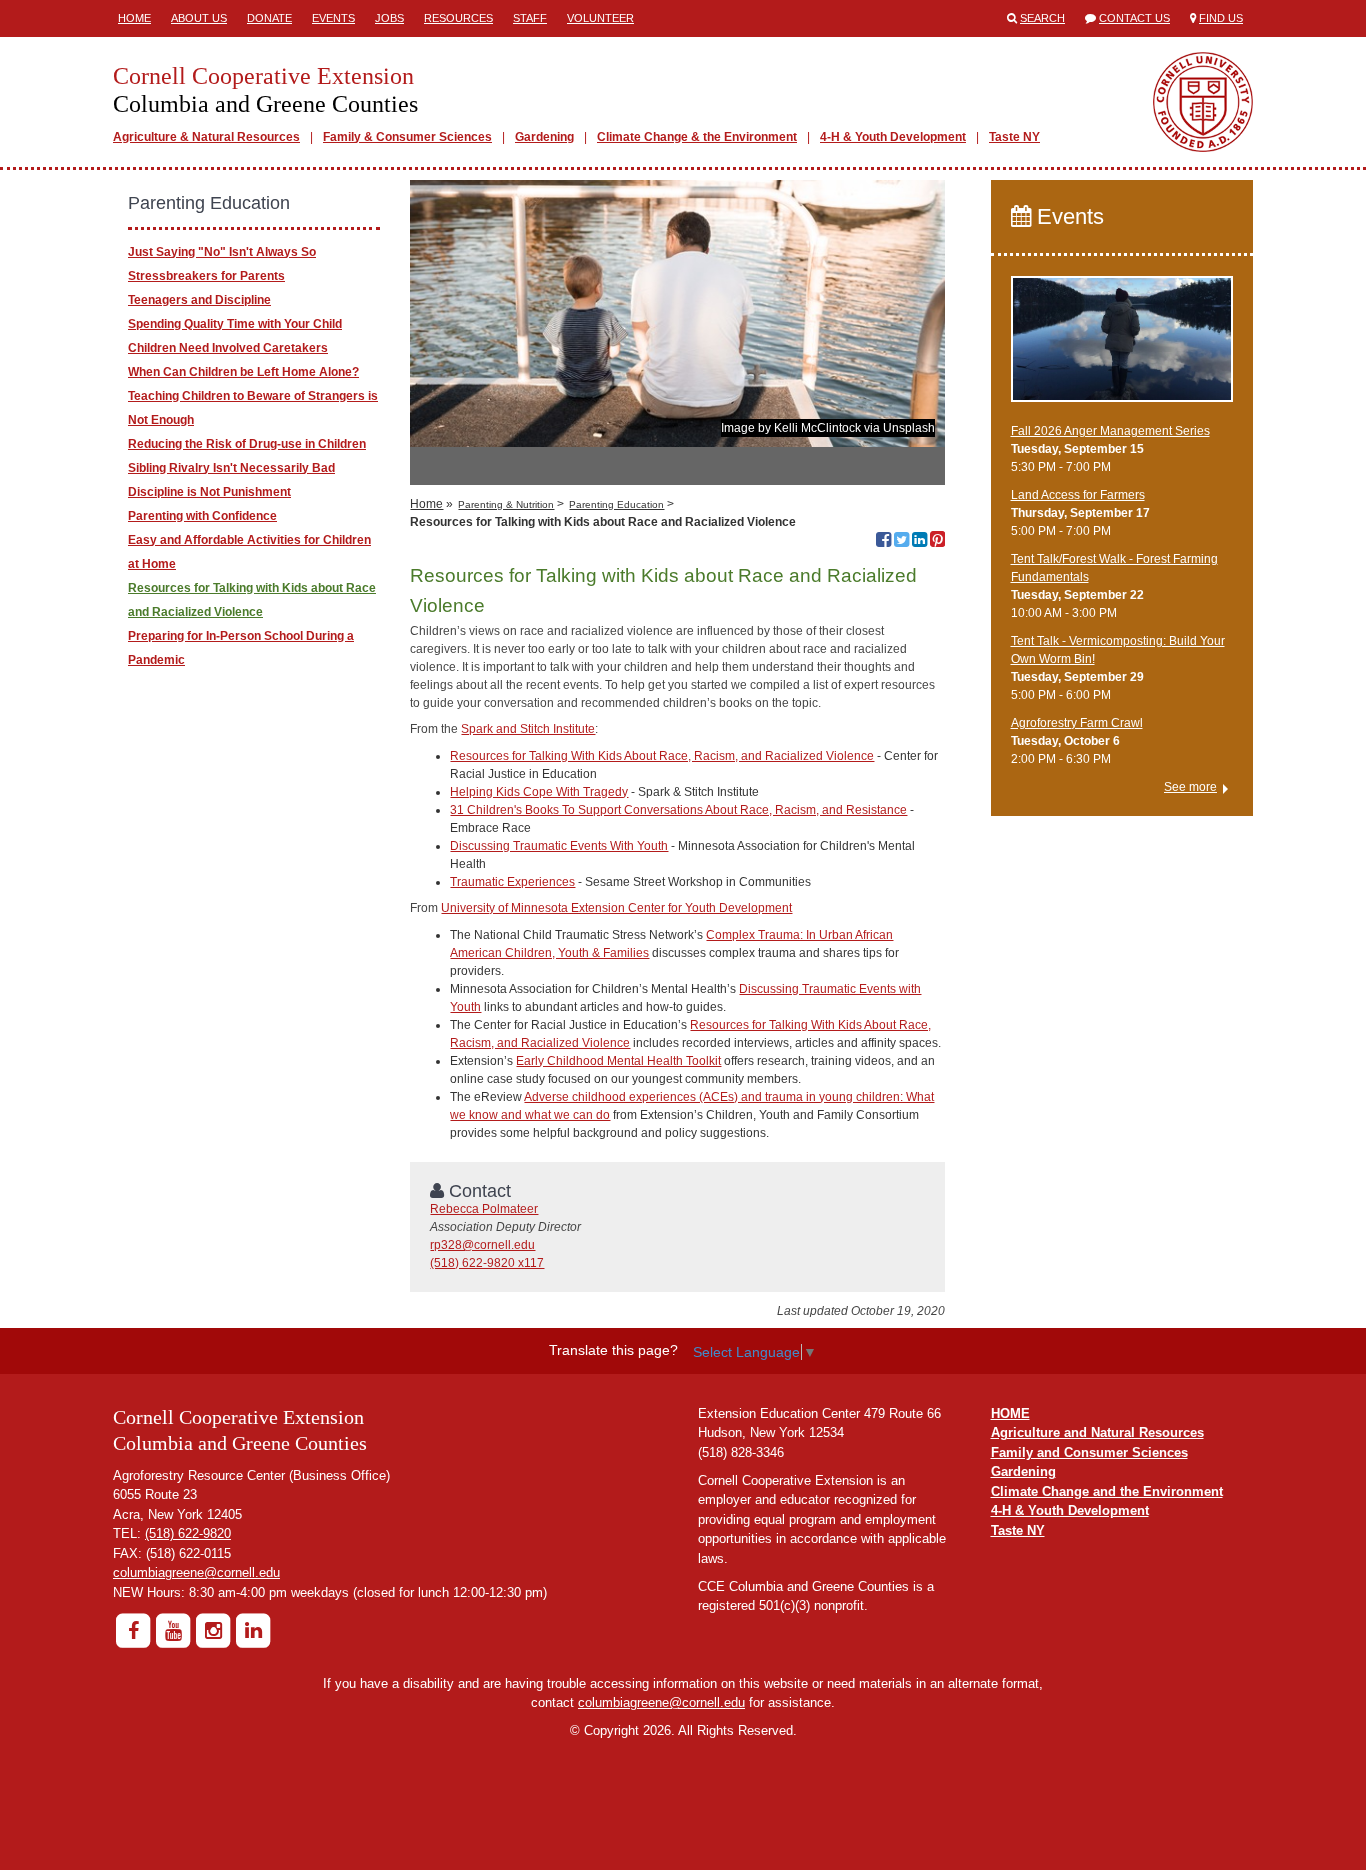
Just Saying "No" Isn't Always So (222, 252)
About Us (199, 18)
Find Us (1221, 18)
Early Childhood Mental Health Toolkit (618, 1061)
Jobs (389, 18)
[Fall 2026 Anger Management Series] (1122, 348)
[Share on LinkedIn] (919, 542)
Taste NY (1014, 137)
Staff (530, 18)
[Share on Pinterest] (937, 542)
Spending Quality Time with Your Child (235, 324)
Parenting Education (616, 504)
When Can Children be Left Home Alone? (243, 372)
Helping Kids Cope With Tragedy (539, 792)
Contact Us (1134, 18)
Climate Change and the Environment (1107, 1491)
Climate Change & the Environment (697, 137)
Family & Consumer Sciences (407, 137)
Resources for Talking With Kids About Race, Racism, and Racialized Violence (662, 756)
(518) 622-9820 (188, 1533)
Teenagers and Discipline (199, 300)
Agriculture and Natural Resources (1097, 1432)
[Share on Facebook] (883, 542)
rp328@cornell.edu (482, 1245)
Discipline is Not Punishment (209, 492)
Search (1042, 18)
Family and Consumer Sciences (1089, 1452)
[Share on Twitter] (901, 542)
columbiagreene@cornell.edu (196, 1572)
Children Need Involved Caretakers (228, 348)
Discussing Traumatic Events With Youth (559, 846)
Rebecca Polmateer (484, 1209)
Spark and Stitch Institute (528, 729)
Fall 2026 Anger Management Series (1110, 431)
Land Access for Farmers (1078, 495)
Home (134, 18)
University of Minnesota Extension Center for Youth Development (616, 908)
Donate (269, 18)
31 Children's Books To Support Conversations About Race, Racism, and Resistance (678, 810)
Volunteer (600, 18)
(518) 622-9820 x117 (487, 1263)
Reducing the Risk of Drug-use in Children (247, 444)
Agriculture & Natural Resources (206, 137)
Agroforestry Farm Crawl (1077, 723)
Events (333, 18)
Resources (458, 18)
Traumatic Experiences (512, 882)
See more (1190, 787)
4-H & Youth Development (893, 137)
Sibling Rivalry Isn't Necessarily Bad (231, 468)
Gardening (544, 137)
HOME (1010, 1413)
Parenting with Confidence (202, 516)
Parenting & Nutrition (506, 504)
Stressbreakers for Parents (206, 276)
